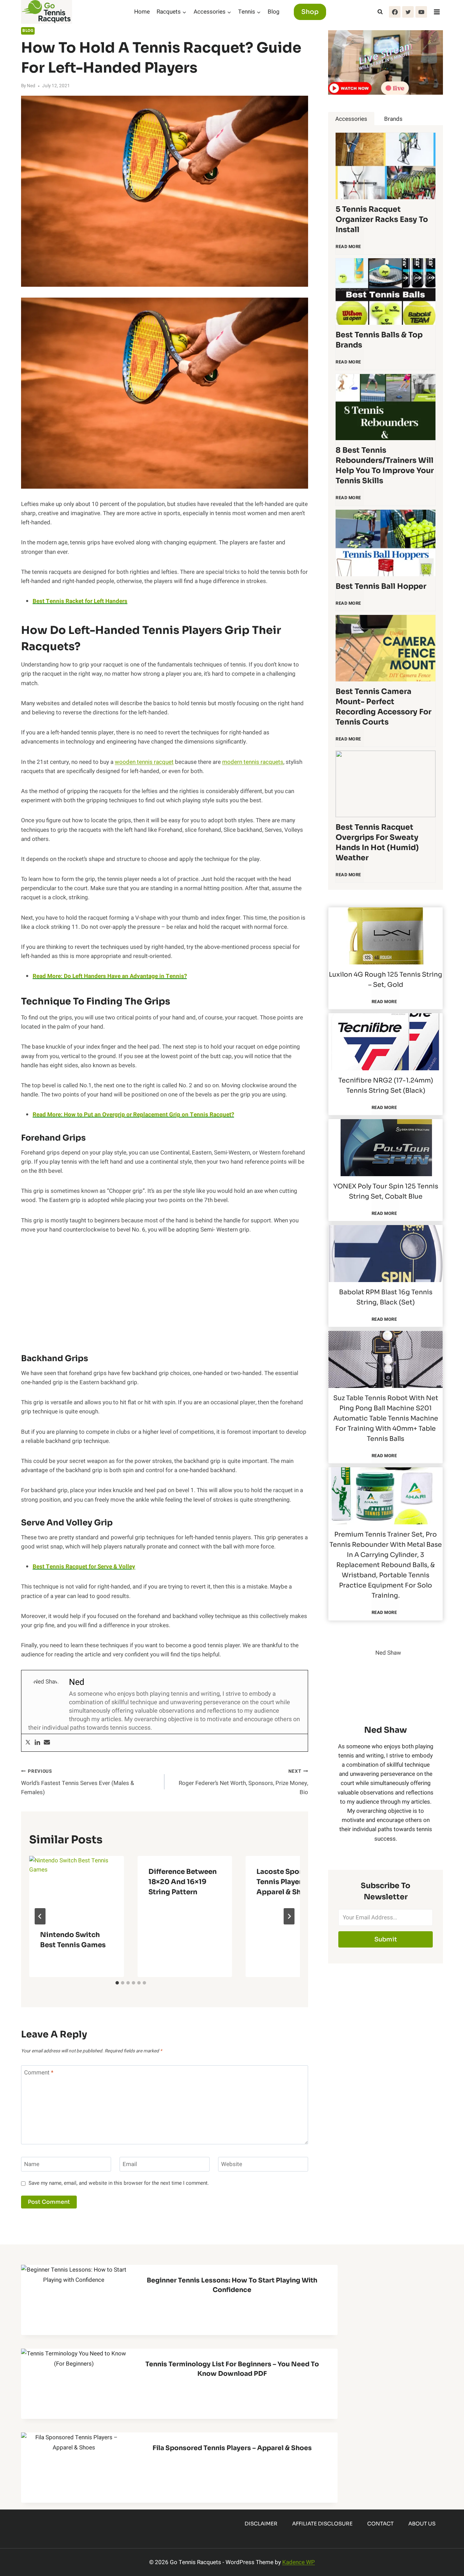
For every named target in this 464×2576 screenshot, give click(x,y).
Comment (39, 2073)
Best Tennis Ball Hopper (381, 586)
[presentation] (77, 1887)
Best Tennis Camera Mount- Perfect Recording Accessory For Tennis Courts (383, 707)
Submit (386, 1939)
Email (130, 2165)
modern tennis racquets (253, 762)
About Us (422, 2524)
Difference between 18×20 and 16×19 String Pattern (183, 1882)
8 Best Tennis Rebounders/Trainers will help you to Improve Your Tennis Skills (385, 465)
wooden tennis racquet (144, 762)
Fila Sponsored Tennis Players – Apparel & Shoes (232, 2448)
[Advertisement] (165, 1293)
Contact (380, 2524)
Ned (31, 86)
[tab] (117, 1983)
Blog (274, 12)
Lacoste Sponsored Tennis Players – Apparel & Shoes (290, 1882)
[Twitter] (408, 12)
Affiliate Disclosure (322, 2524)
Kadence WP (299, 2562)
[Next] (289, 1916)
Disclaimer (261, 2524)
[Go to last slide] (40, 1916)
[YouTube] (421, 12)
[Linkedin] (37, 1743)
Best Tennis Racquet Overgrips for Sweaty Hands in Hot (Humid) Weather (377, 842)
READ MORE (350, 250)
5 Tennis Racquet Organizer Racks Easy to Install (382, 219)
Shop (310, 12)
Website (232, 2165)
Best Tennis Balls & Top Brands (379, 340)
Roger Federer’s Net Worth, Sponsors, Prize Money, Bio (243, 1782)
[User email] (47, 1743)
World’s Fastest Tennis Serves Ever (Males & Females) (78, 1782)
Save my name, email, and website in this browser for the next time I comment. (119, 2183)
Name (32, 2165)
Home (142, 12)
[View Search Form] (380, 12)
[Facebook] (395, 12)
